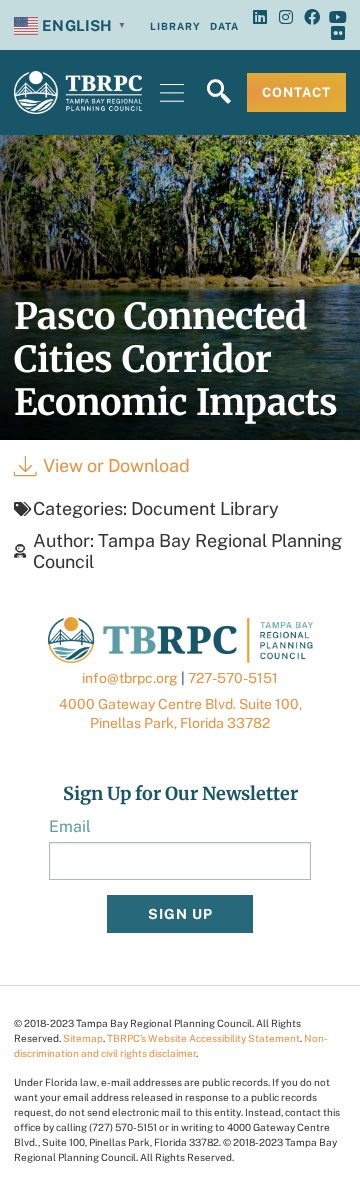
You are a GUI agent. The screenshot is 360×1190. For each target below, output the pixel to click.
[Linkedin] (260, 17)
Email (70, 826)
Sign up (180, 914)
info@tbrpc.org (130, 678)
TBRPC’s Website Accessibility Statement (203, 1038)
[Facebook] (312, 17)
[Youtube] (338, 17)
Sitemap (83, 1038)
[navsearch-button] (219, 93)
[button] (172, 93)
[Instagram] (286, 17)
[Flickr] (338, 33)
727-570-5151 (233, 678)
